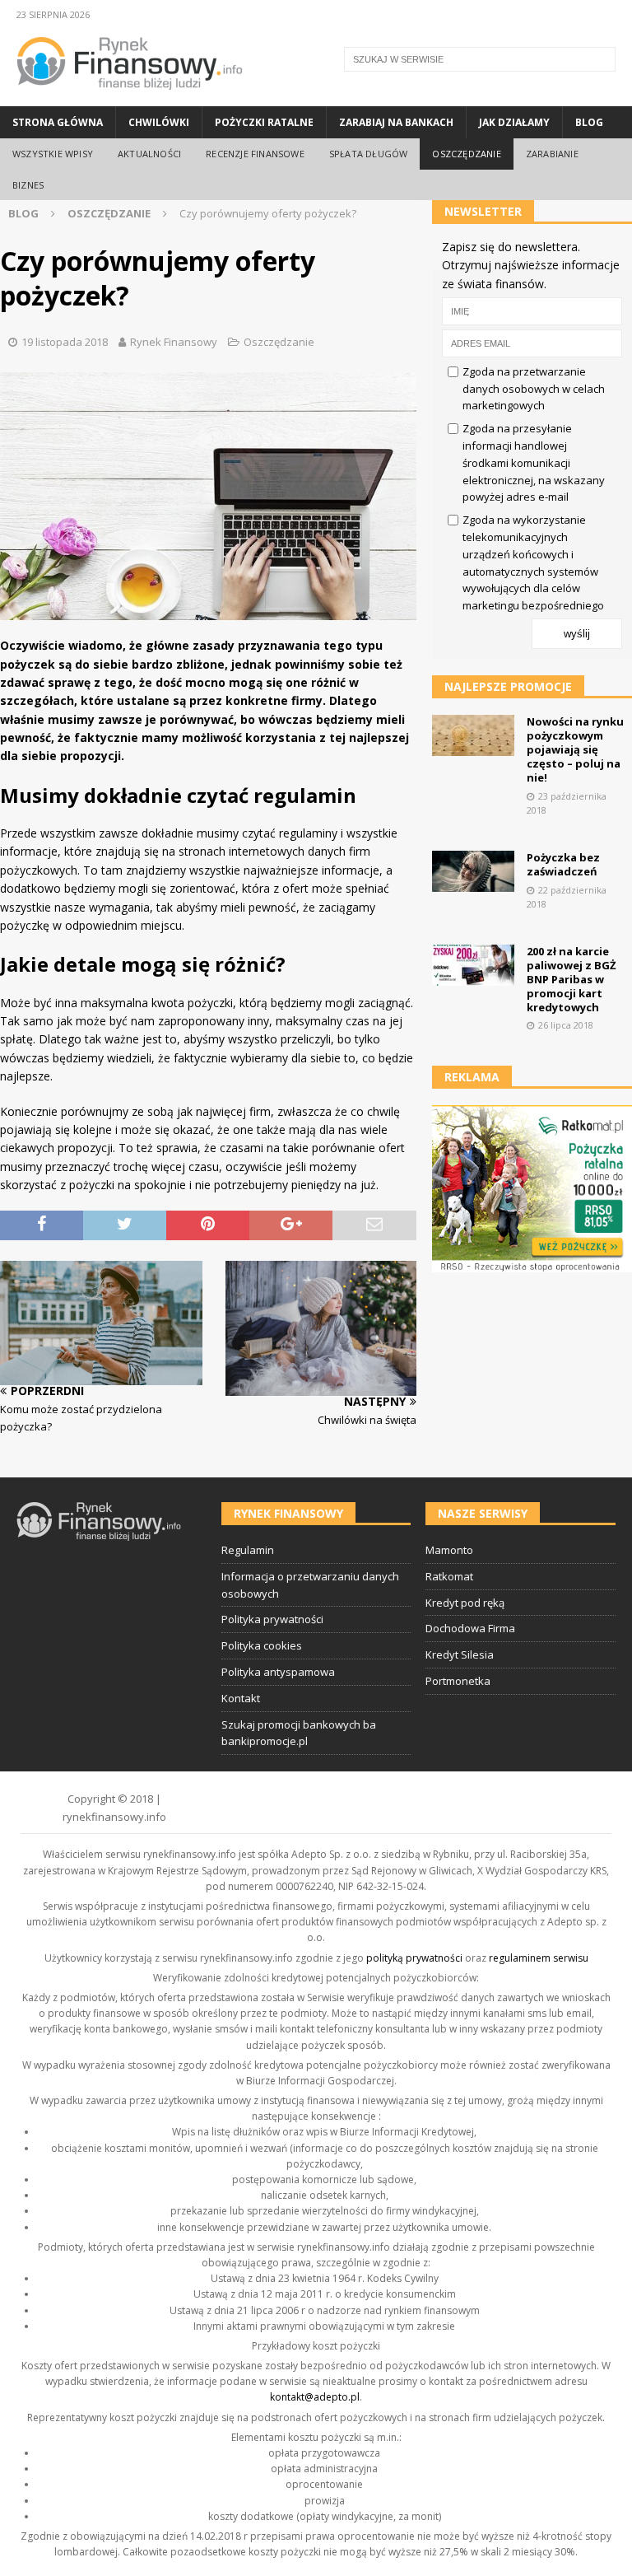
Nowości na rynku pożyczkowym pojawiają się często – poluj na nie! (575, 749)
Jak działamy (514, 122)
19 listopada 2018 (65, 342)
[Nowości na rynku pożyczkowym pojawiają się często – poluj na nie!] (473, 735)
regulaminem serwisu (539, 1958)
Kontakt (241, 1698)
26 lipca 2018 (566, 1025)
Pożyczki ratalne (264, 122)
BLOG (23, 213)
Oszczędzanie (466, 154)
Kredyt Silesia (460, 1654)
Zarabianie (552, 154)
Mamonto (449, 1550)
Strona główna (58, 122)
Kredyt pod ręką (465, 1603)
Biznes (28, 185)
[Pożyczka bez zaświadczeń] (473, 871)
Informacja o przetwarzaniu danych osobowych (310, 1585)
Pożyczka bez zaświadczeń (563, 864)
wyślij (577, 634)
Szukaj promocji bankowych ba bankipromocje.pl (299, 1733)
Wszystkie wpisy (53, 154)
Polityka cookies (262, 1645)
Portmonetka (458, 1681)
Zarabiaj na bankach (396, 122)
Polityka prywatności (272, 1619)
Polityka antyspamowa (278, 1672)
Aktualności (149, 154)
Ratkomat (449, 1576)
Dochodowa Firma (470, 1628)
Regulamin (248, 1550)
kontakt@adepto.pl (315, 2397)
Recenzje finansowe (255, 154)
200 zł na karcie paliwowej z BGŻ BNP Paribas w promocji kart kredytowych (572, 979)
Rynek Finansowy (174, 342)
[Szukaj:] (480, 59)
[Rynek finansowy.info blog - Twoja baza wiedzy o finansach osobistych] (130, 97)
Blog (589, 122)
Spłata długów (369, 154)
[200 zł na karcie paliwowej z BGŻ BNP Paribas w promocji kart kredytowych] (473, 965)
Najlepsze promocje (508, 686)
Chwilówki (159, 122)
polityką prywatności (414, 1958)
